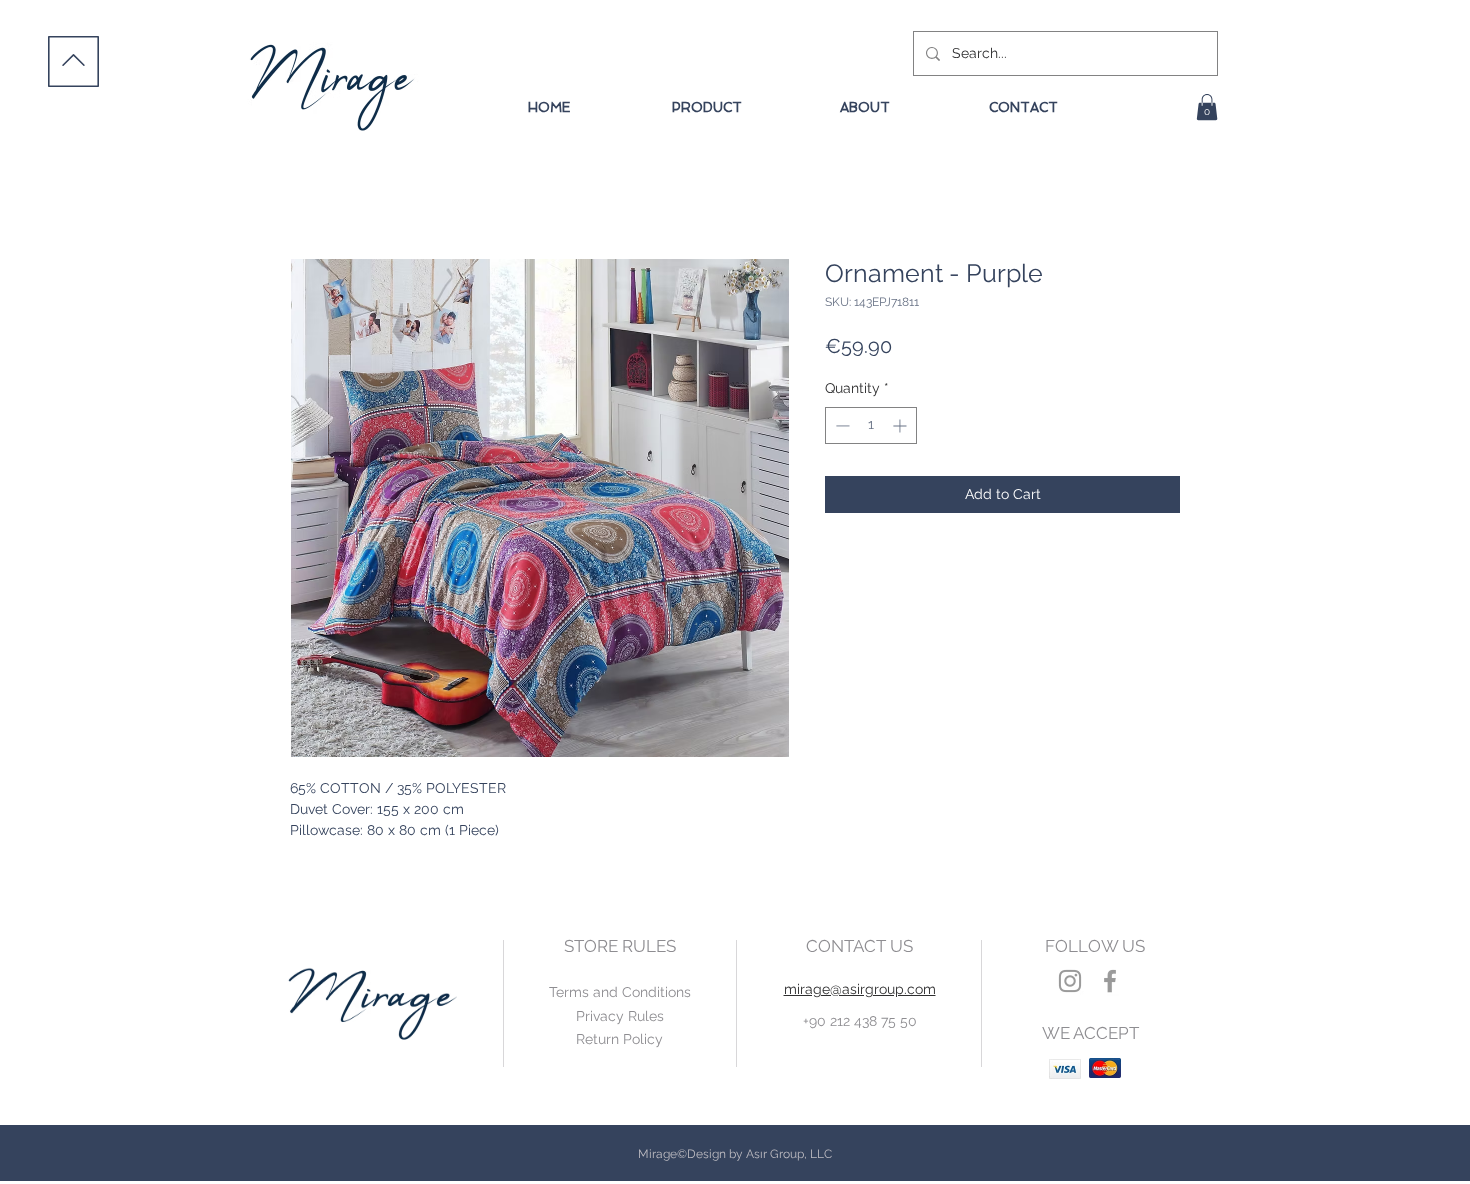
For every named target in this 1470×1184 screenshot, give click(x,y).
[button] (1207, 107)
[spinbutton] (871, 425)
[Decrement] (840, 425)
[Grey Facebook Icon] (1110, 981)
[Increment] (901, 425)
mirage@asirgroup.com (860, 989)
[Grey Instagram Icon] (1070, 981)
